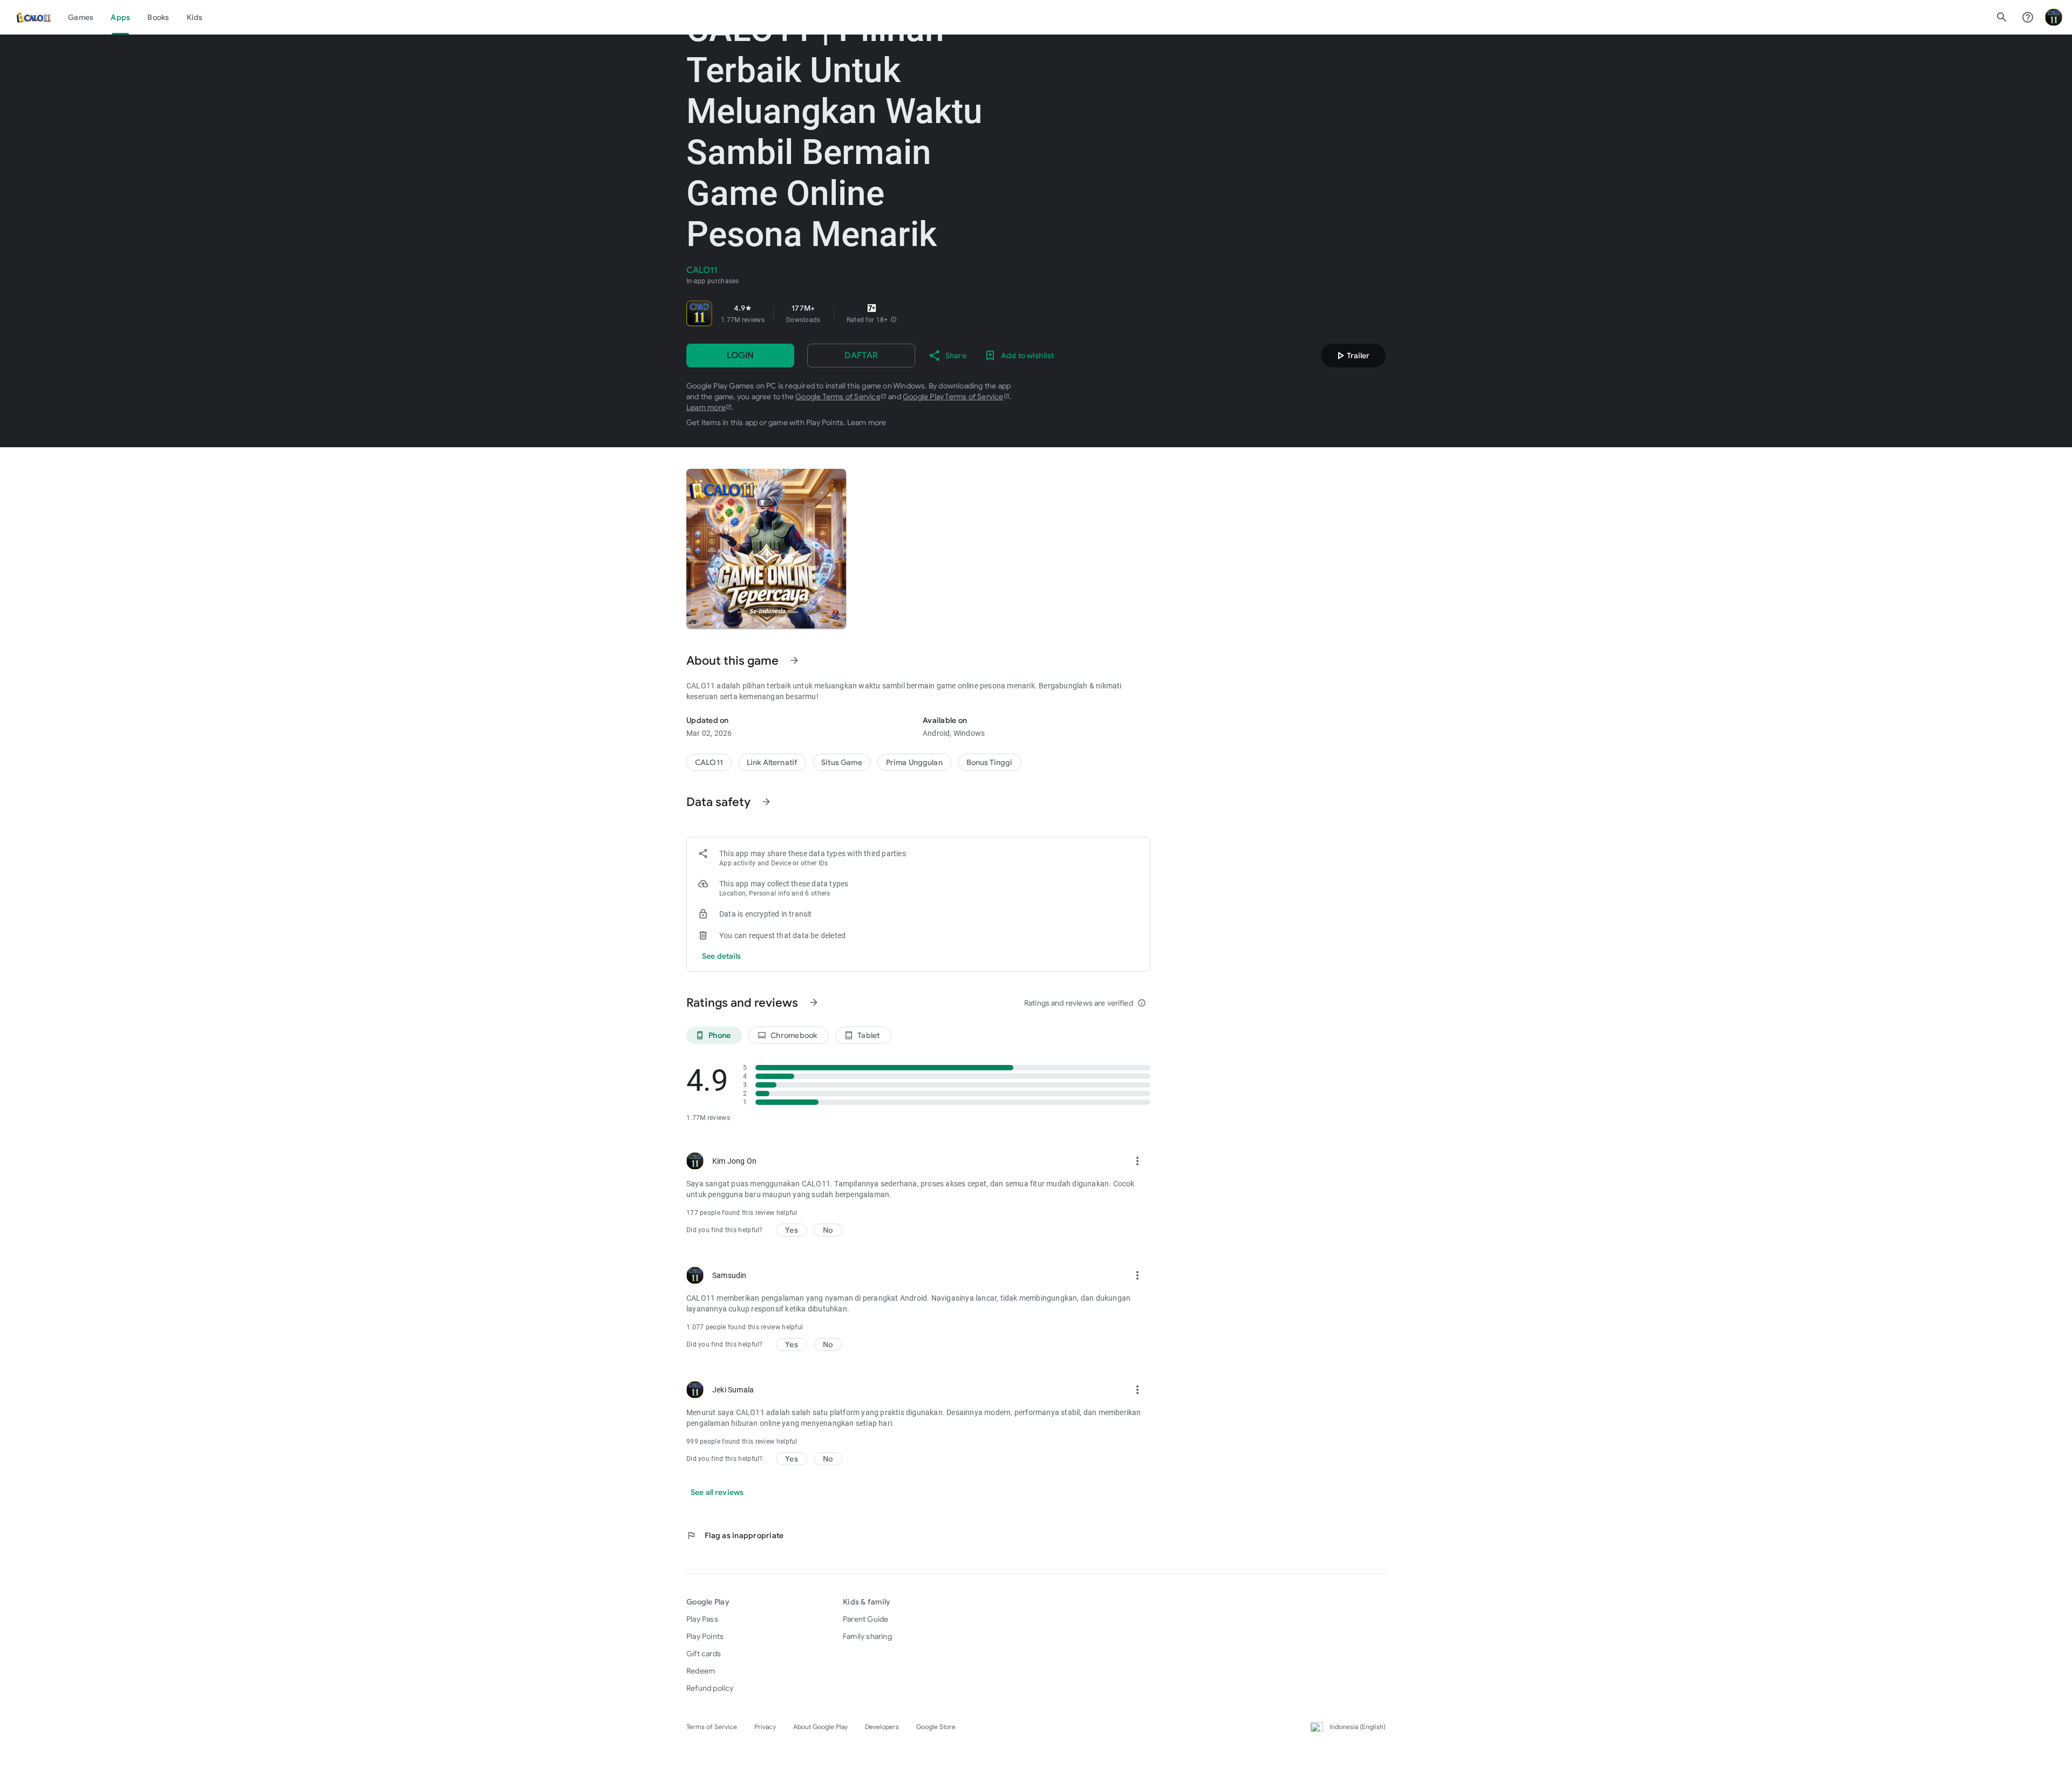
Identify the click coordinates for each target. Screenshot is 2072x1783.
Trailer (1352, 356)
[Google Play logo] (33, 17)
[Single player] (990, 762)
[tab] (81, 17)
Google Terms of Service (838, 397)
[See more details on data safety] (722, 956)
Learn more (706, 407)
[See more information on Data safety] (766, 802)
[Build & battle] (842, 762)
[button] (894, 320)
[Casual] (914, 762)
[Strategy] (772, 762)
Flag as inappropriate (735, 1535)
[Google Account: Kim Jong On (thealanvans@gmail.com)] (2054, 17)
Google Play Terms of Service (953, 397)
